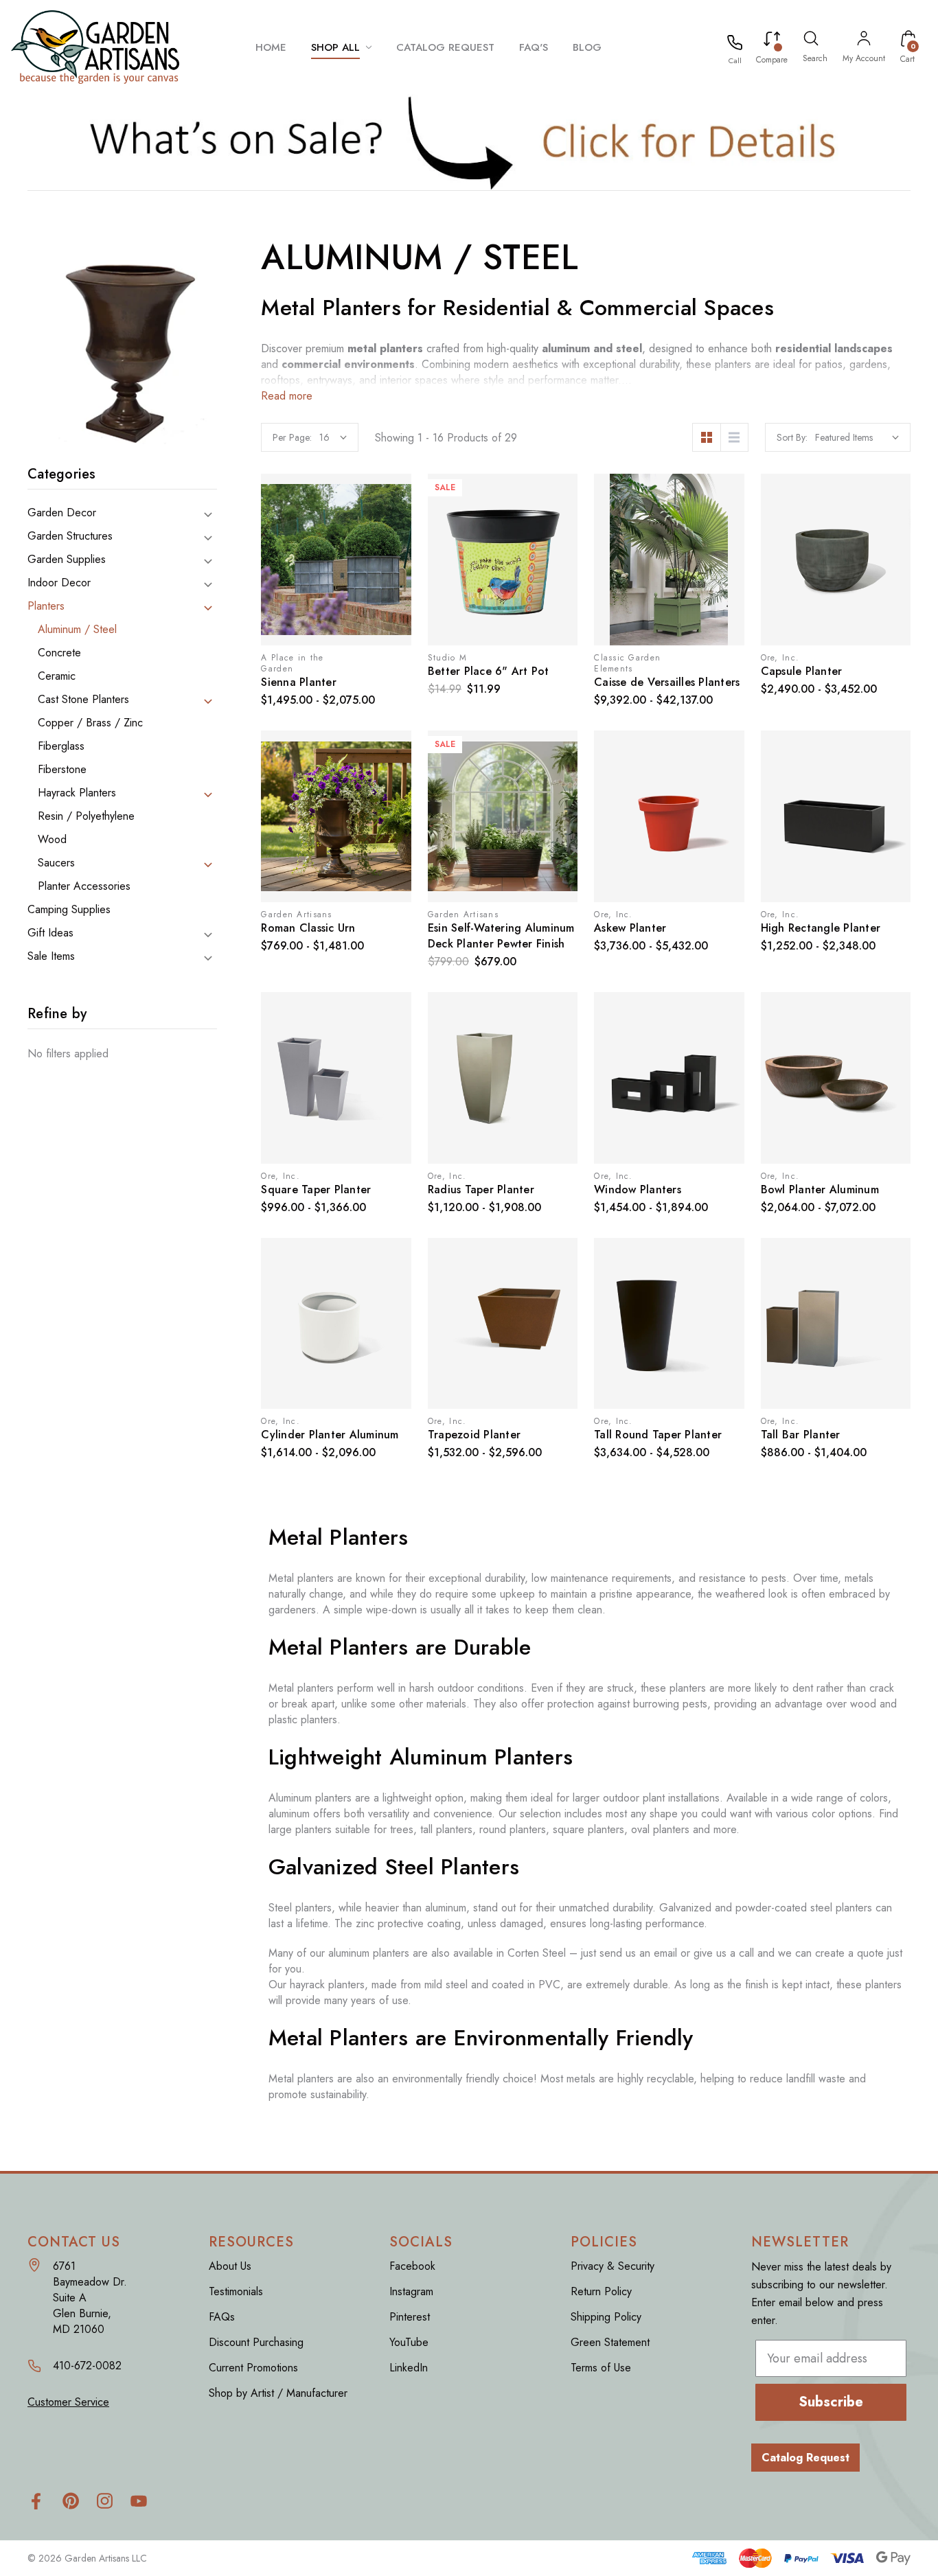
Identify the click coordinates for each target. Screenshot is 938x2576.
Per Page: (292, 437)
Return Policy (601, 2291)
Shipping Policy (606, 2317)
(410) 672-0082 (735, 60)
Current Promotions (253, 2368)
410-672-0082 (87, 2366)
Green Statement (610, 2342)
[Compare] (772, 41)
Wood (52, 840)
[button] (469, 142)
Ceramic (57, 676)
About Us (230, 2266)
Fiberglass (61, 746)
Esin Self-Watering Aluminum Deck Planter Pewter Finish (501, 936)
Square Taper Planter (316, 1189)
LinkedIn (409, 2368)
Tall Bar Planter (801, 1435)
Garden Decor (62, 513)
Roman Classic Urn (308, 928)
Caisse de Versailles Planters (667, 682)
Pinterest (410, 2317)
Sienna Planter (299, 682)
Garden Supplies (67, 560)
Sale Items (51, 956)
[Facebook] (36, 2501)
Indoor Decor (59, 583)
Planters (46, 606)
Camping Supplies (69, 910)
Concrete (59, 653)
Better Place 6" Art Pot (489, 671)
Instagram (411, 2291)
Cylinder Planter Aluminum (330, 1435)
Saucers (56, 863)
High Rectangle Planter (821, 928)
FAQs (222, 2317)
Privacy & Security (613, 2266)
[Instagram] (105, 2501)
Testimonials (236, 2291)
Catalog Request (805, 2458)
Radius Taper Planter (481, 1189)
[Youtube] (139, 2501)
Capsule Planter (802, 671)
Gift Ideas (50, 933)
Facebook (412, 2266)
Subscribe (831, 2402)
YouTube (409, 2342)
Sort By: (792, 437)
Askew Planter (630, 928)
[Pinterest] (70, 2501)
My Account (864, 58)
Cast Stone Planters (83, 700)
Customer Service (68, 2402)
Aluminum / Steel (77, 630)
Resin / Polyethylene (86, 816)
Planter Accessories (84, 886)
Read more (287, 396)
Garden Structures (70, 536)
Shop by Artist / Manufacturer (278, 2393)
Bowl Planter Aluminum (820, 1189)
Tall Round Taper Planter (658, 1435)
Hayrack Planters (77, 793)
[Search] (811, 41)
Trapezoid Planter (474, 1435)
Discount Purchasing (256, 2342)
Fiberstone (62, 770)
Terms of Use (601, 2368)
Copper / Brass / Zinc (90, 723)
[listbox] (857, 437)
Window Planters (638, 1189)
